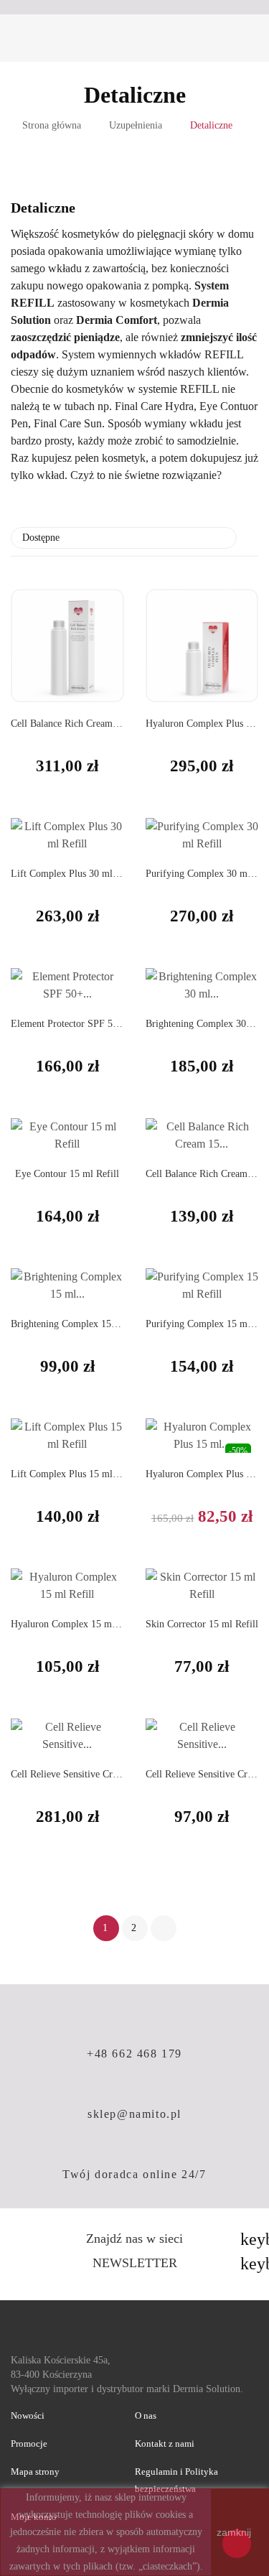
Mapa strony (35, 2472)
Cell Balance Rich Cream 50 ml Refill (67, 724)
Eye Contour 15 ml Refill (67, 1174)
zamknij (234, 2532)
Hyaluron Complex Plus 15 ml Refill (202, 1474)
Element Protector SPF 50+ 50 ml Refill (67, 1024)
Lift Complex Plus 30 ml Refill (67, 874)
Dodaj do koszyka (27, 1873)
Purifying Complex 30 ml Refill (202, 874)
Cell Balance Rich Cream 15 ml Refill (202, 1174)
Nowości (28, 2415)
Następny (164, 1928)
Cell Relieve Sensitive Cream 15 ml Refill (202, 1774)
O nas (146, 2415)
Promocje (29, 2444)
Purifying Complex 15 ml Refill (202, 1324)
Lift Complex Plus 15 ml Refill (67, 1474)
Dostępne (122, 538)
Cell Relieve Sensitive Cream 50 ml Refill (67, 1774)
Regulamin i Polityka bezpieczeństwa (176, 2480)
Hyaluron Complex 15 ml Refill (67, 1624)
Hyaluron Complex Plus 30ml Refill (202, 724)
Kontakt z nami (165, 2444)
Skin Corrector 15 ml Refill (202, 1624)
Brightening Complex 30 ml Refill (202, 1024)
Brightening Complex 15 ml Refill (67, 1324)
